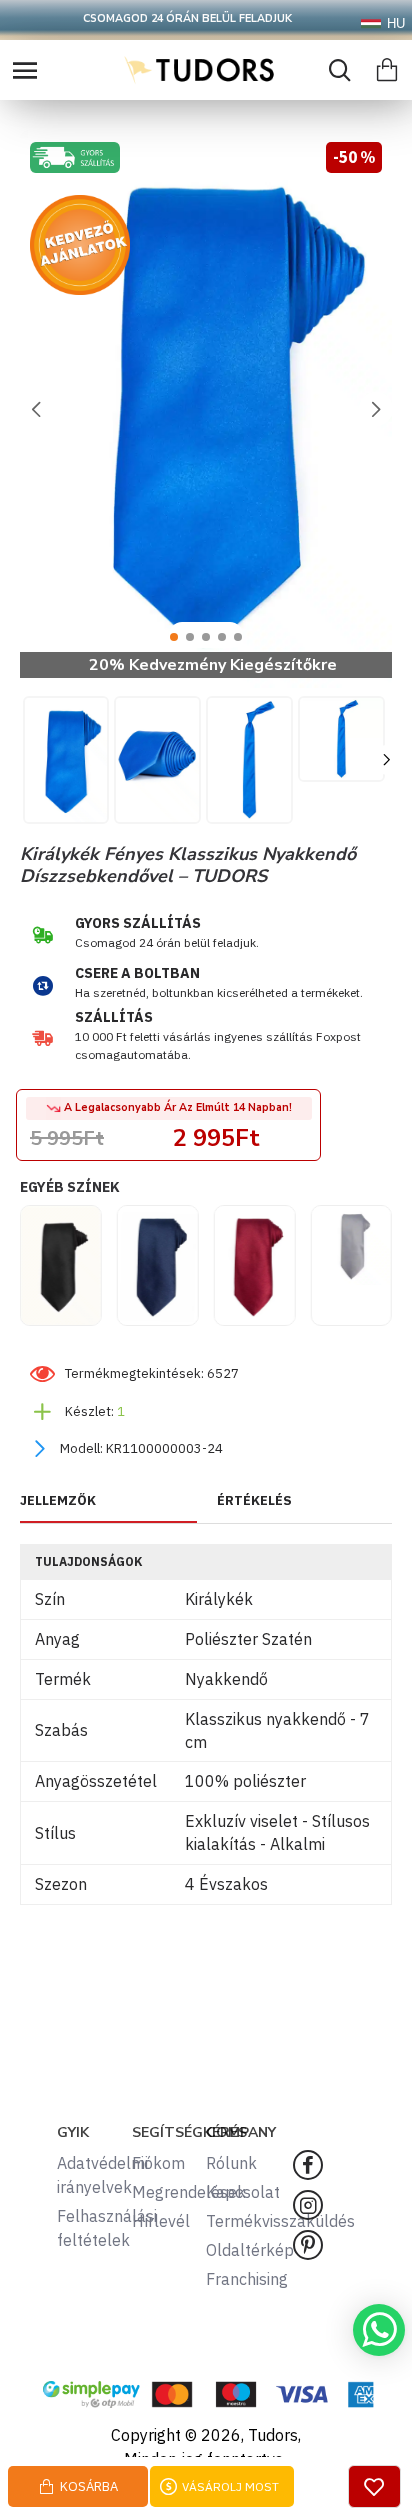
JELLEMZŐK (58, 1501)
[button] (36, 409)
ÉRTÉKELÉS (254, 1501)
